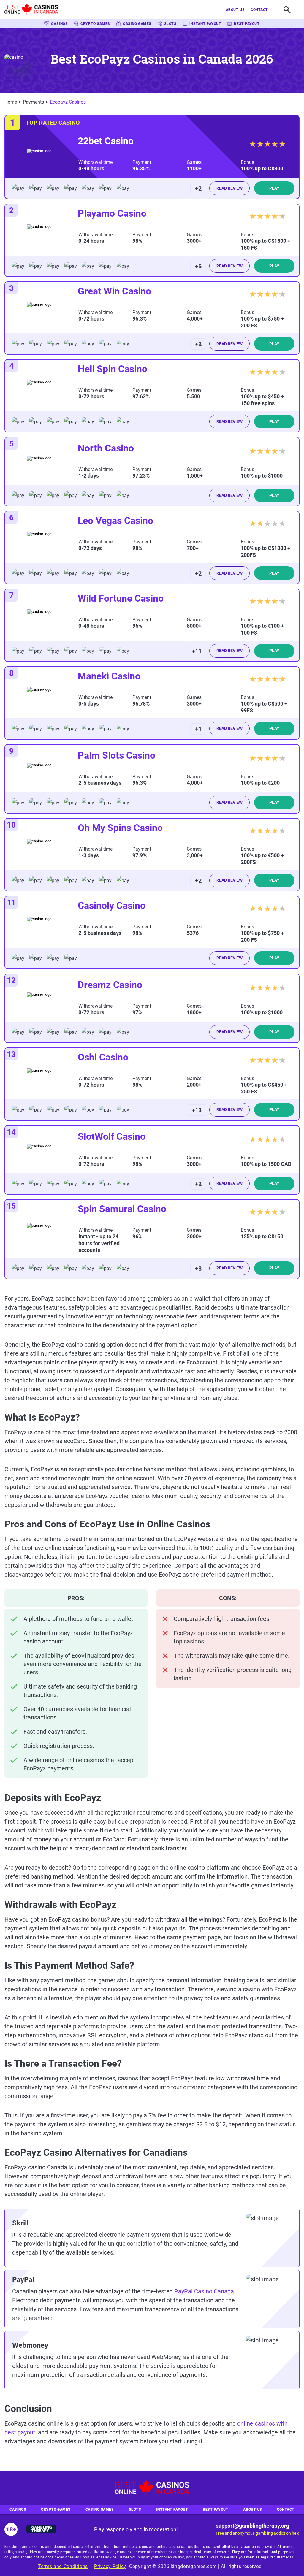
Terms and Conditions (63, 2566)
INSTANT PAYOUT (205, 24)
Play (274, 188)
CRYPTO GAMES (95, 24)
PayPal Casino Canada (204, 2291)
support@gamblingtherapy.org (252, 2526)
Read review (229, 188)
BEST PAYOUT (247, 24)
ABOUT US (235, 10)
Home (11, 102)
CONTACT (259, 10)
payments (33, 102)
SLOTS (170, 24)
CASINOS (59, 24)
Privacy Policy (110, 2566)
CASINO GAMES (137, 24)
